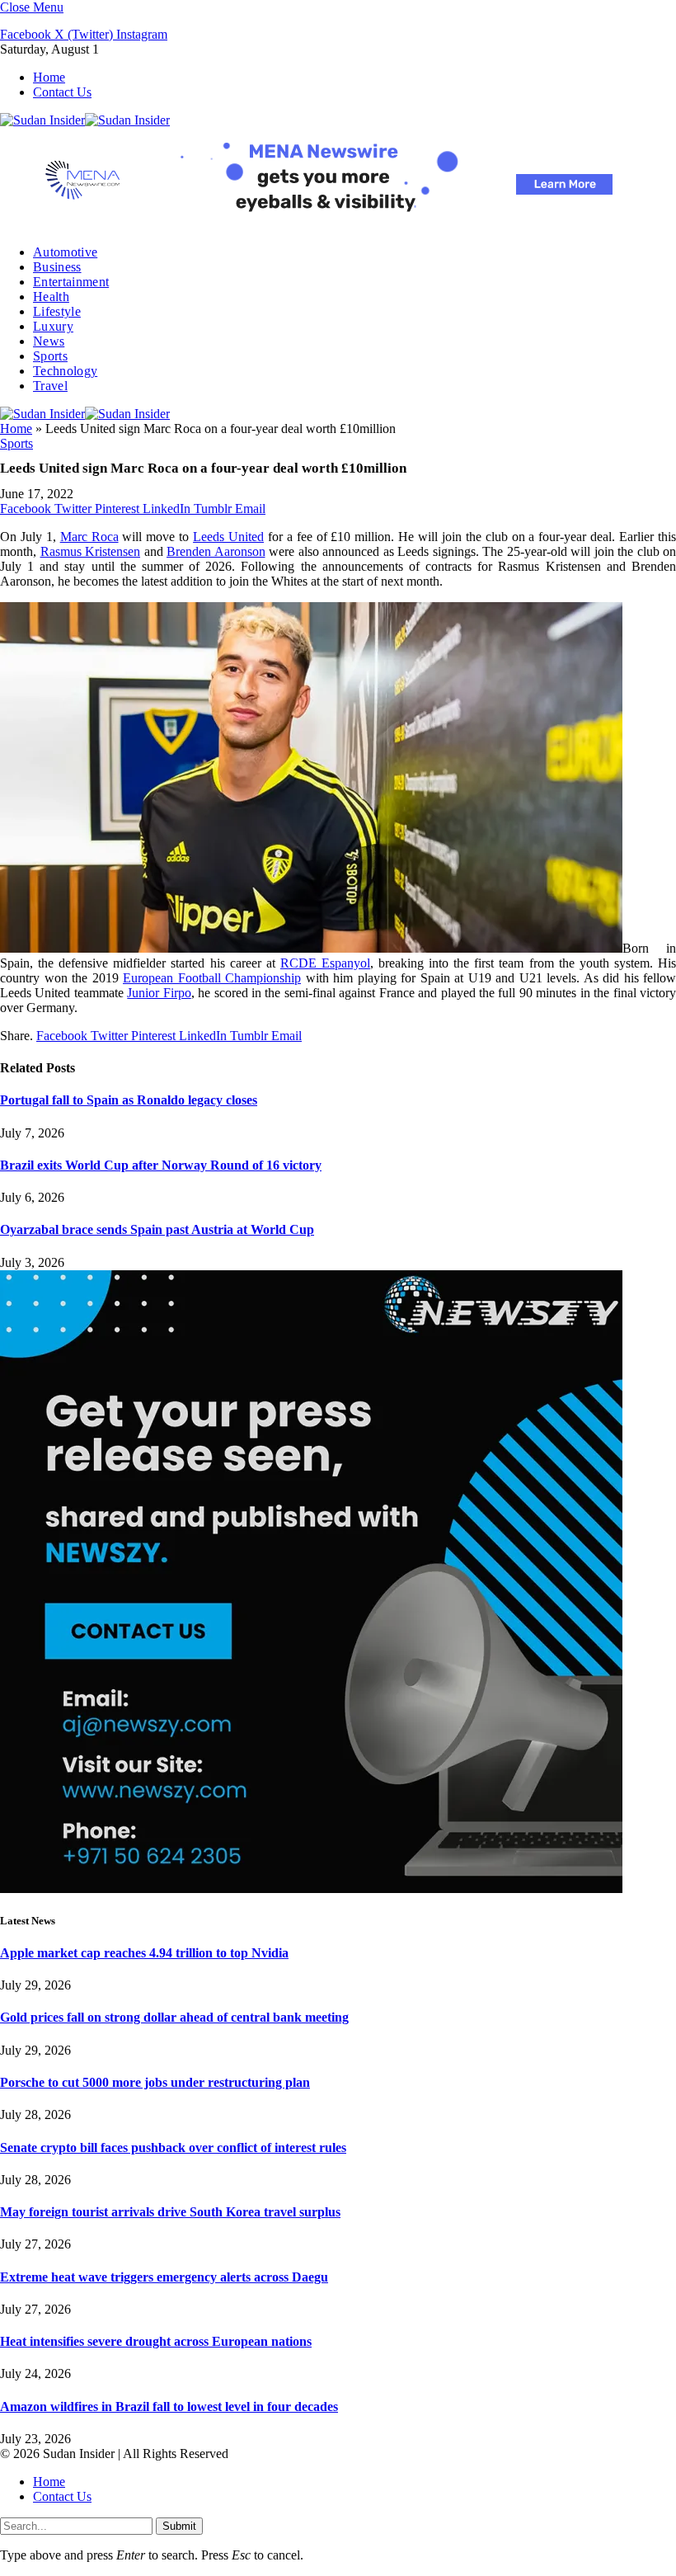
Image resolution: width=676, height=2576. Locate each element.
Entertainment (71, 282)
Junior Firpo (159, 993)
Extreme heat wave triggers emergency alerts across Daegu (164, 2277)
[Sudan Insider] (85, 120)
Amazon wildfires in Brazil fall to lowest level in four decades (169, 2406)
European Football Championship (212, 978)
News (49, 341)
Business (57, 267)
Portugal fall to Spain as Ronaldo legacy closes (129, 1100)
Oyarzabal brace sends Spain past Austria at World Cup (157, 1229)
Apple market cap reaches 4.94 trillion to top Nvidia (144, 1953)
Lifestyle (57, 311)
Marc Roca (89, 537)
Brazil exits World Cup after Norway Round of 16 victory (161, 1165)
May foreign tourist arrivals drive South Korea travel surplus (170, 2212)
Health (51, 297)
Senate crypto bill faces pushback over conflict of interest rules (173, 2147)
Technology (65, 371)
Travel (50, 386)
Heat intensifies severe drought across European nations (156, 2341)
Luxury (53, 326)
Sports (50, 356)
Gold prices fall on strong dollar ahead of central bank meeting (174, 2017)
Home (49, 77)
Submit (179, 2526)
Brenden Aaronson (216, 551)
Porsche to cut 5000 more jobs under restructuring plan (155, 2082)
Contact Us (62, 92)
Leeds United (228, 537)
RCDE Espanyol (325, 963)
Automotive (65, 252)
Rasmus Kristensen (91, 551)
